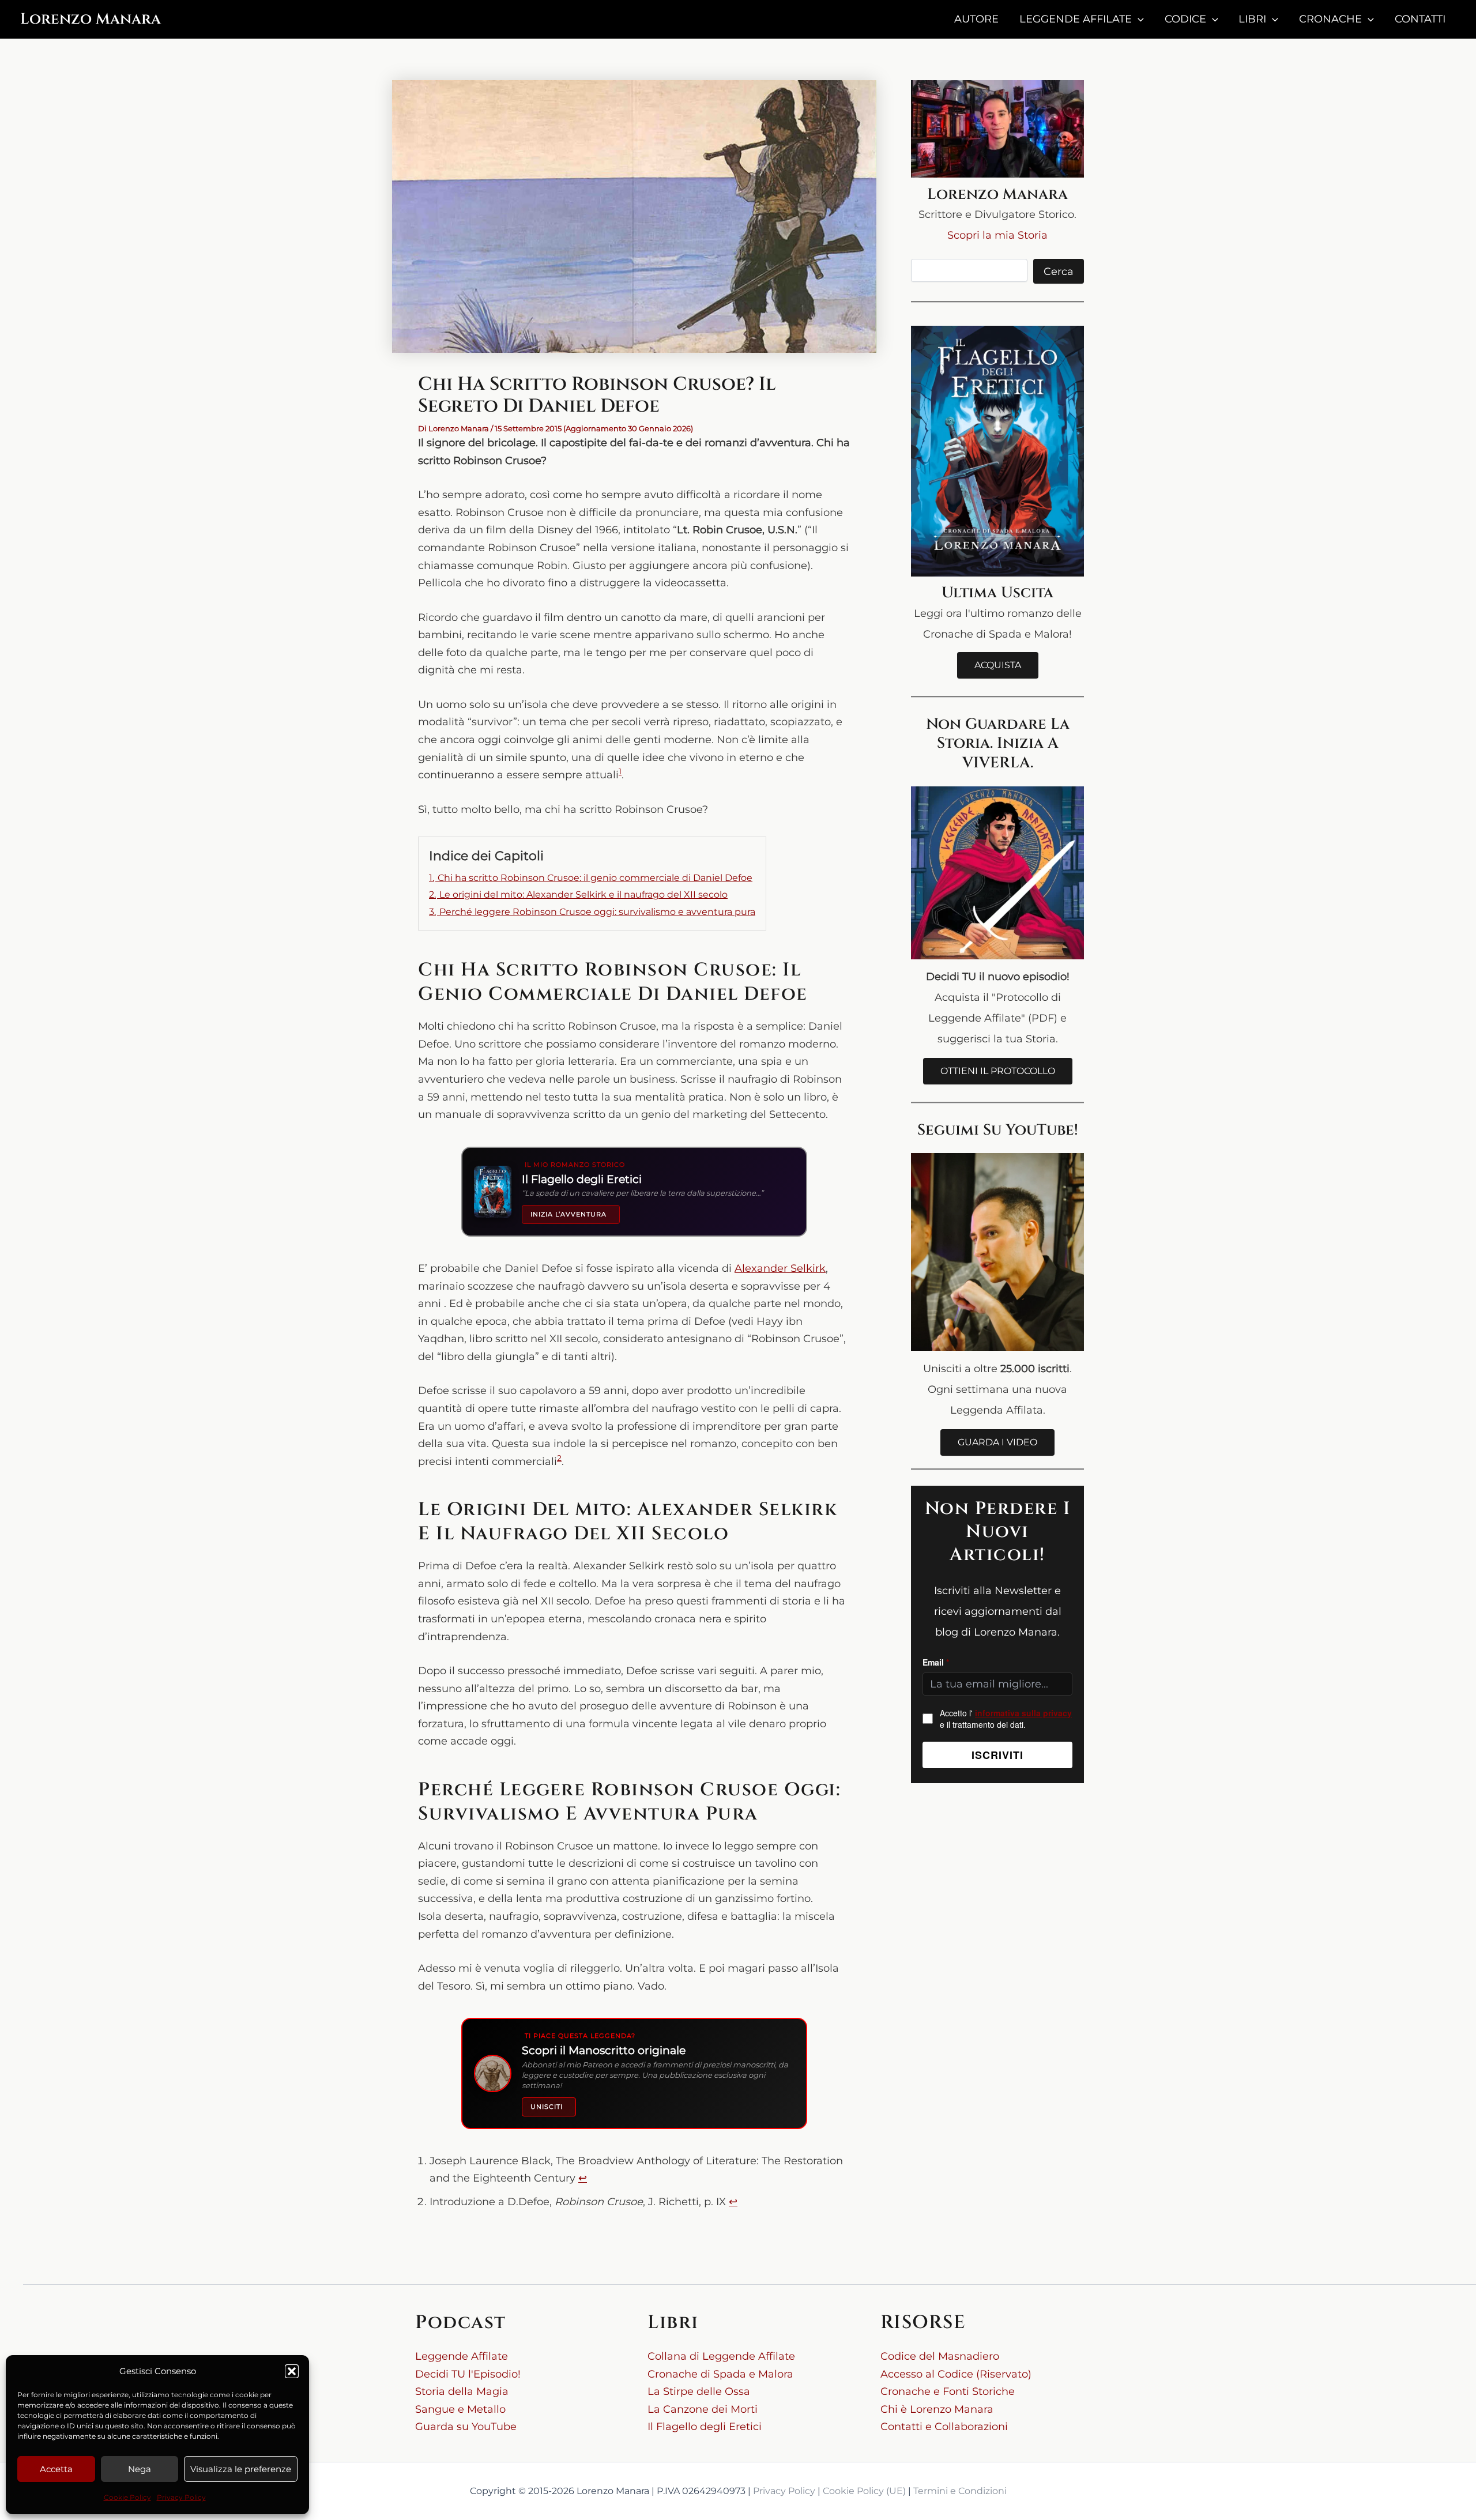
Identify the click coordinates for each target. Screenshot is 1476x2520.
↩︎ (583, 2178)
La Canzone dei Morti (703, 2409)
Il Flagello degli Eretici (705, 2427)
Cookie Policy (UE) (864, 2491)
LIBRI (1252, 19)
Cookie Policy (127, 2497)
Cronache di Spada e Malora (720, 2374)
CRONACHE (1330, 19)
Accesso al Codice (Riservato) (956, 2374)
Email (936, 1662)
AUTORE (976, 19)
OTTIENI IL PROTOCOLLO (998, 1071)
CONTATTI (1420, 19)
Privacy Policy (181, 2497)
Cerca (1059, 272)
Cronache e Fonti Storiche (948, 2391)
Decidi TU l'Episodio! (468, 2374)
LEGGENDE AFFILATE (1076, 19)
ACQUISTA (998, 665)
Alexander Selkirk (780, 1268)
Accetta (56, 2469)
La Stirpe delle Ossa (699, 2391)
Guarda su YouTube (466, 2427)
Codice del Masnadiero (940, 2356)
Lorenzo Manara (91, 19)
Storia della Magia (462, 2391)
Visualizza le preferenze (241, 2469)
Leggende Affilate (462, 2356)
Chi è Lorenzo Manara (937, 2409)
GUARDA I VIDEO (997, 1442)
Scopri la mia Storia (997, 235)
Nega (140, 2469)
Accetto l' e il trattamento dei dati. (1006, 1719)
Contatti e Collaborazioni (944, 2427)
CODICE (1185, 19)
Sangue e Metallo (460, 2409)
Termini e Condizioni (960, 2491)
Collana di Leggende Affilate (721, 2356)
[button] (292, 2371)
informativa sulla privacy (1023, 1713)
